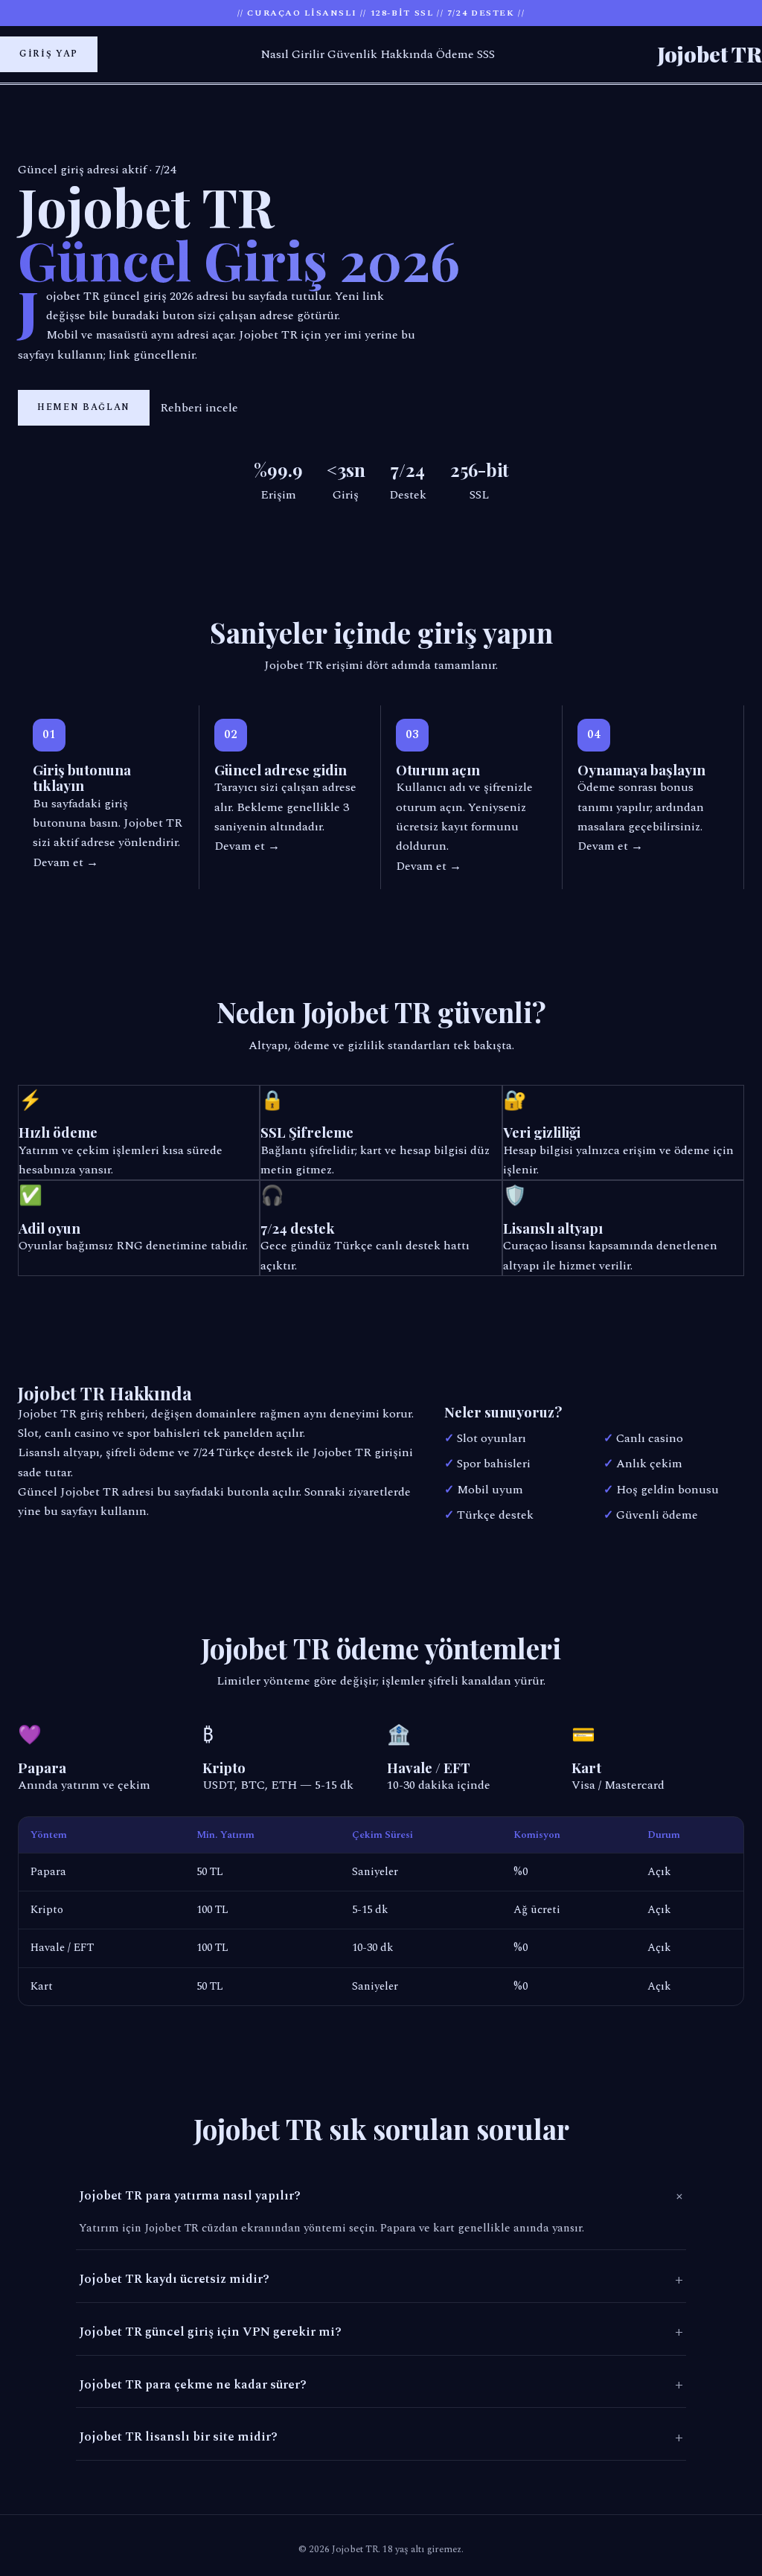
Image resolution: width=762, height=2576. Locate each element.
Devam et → (65, 862)
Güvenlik (352, 54)
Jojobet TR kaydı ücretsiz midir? (381, 2280)
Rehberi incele (199, 408)
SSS (486, 54)
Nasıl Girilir (292, 54)
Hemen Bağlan (84, 407)
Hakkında (407, 54)
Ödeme (455, 54)
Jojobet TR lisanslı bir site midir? (381, 2438)
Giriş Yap (49, 54)
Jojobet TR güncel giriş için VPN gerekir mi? (381, 2332)
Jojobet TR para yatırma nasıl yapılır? (382, 2197)
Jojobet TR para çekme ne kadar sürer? (381, 2385)
